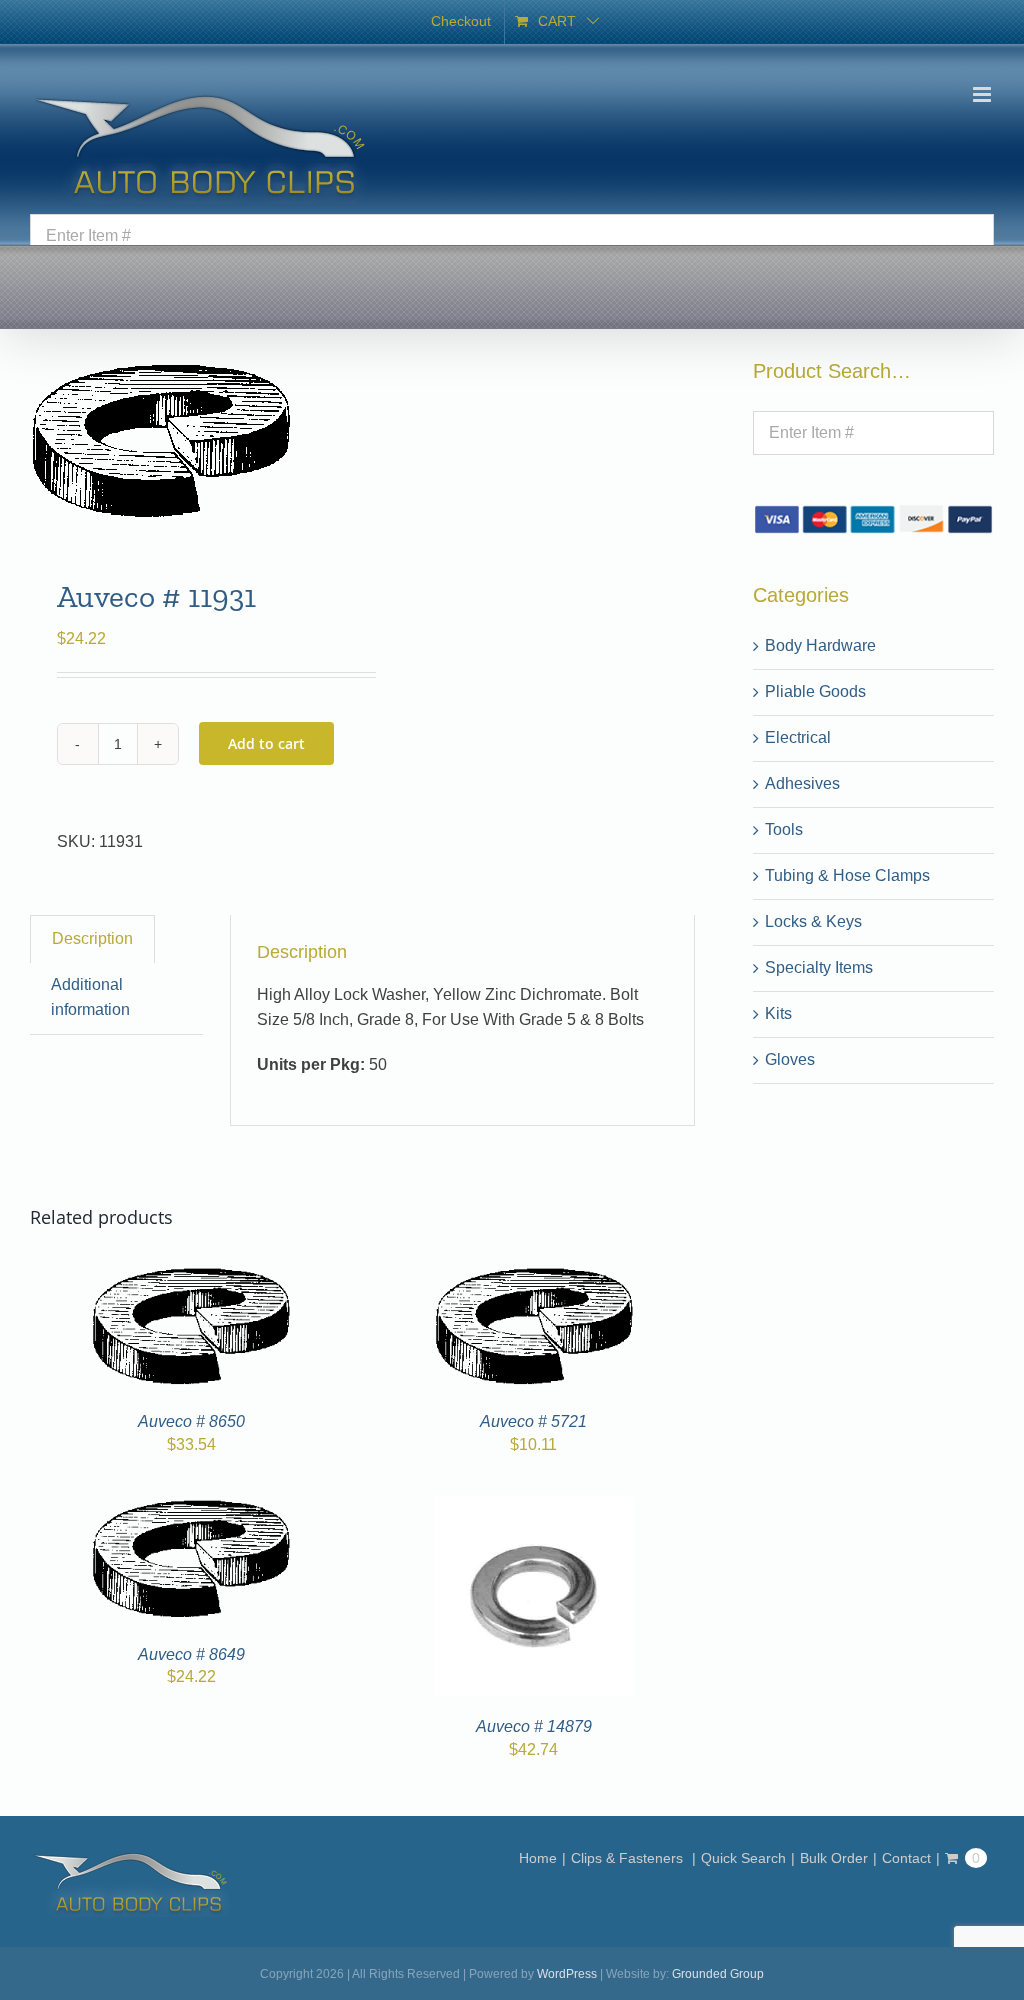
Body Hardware (820, 645)
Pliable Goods (815, 691)
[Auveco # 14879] (534, 1507)
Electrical (798, 737)
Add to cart (266, 743)
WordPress (567, 1974)
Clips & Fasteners (629, 1858)
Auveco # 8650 (191, 1421)
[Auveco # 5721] (534, 1275)
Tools (784, 829)
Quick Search (743, 1858)
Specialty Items (819, 967)
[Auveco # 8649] (191, 1507)
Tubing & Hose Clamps (847, 875)
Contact (906, 1858)
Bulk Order (834, 1858)
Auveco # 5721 (533, 1421)
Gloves (790, 1059)
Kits (778, 1013)
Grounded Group (718, 1974)
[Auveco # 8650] (191, 1275)
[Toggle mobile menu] (983, 94)
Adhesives (802, 783)
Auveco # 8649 (191, 1654)
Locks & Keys (813, 921)
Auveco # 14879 (534, 1726)
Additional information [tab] (90, 997)
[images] (189, 442)
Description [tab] (92, 938)
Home (538, 1858)
